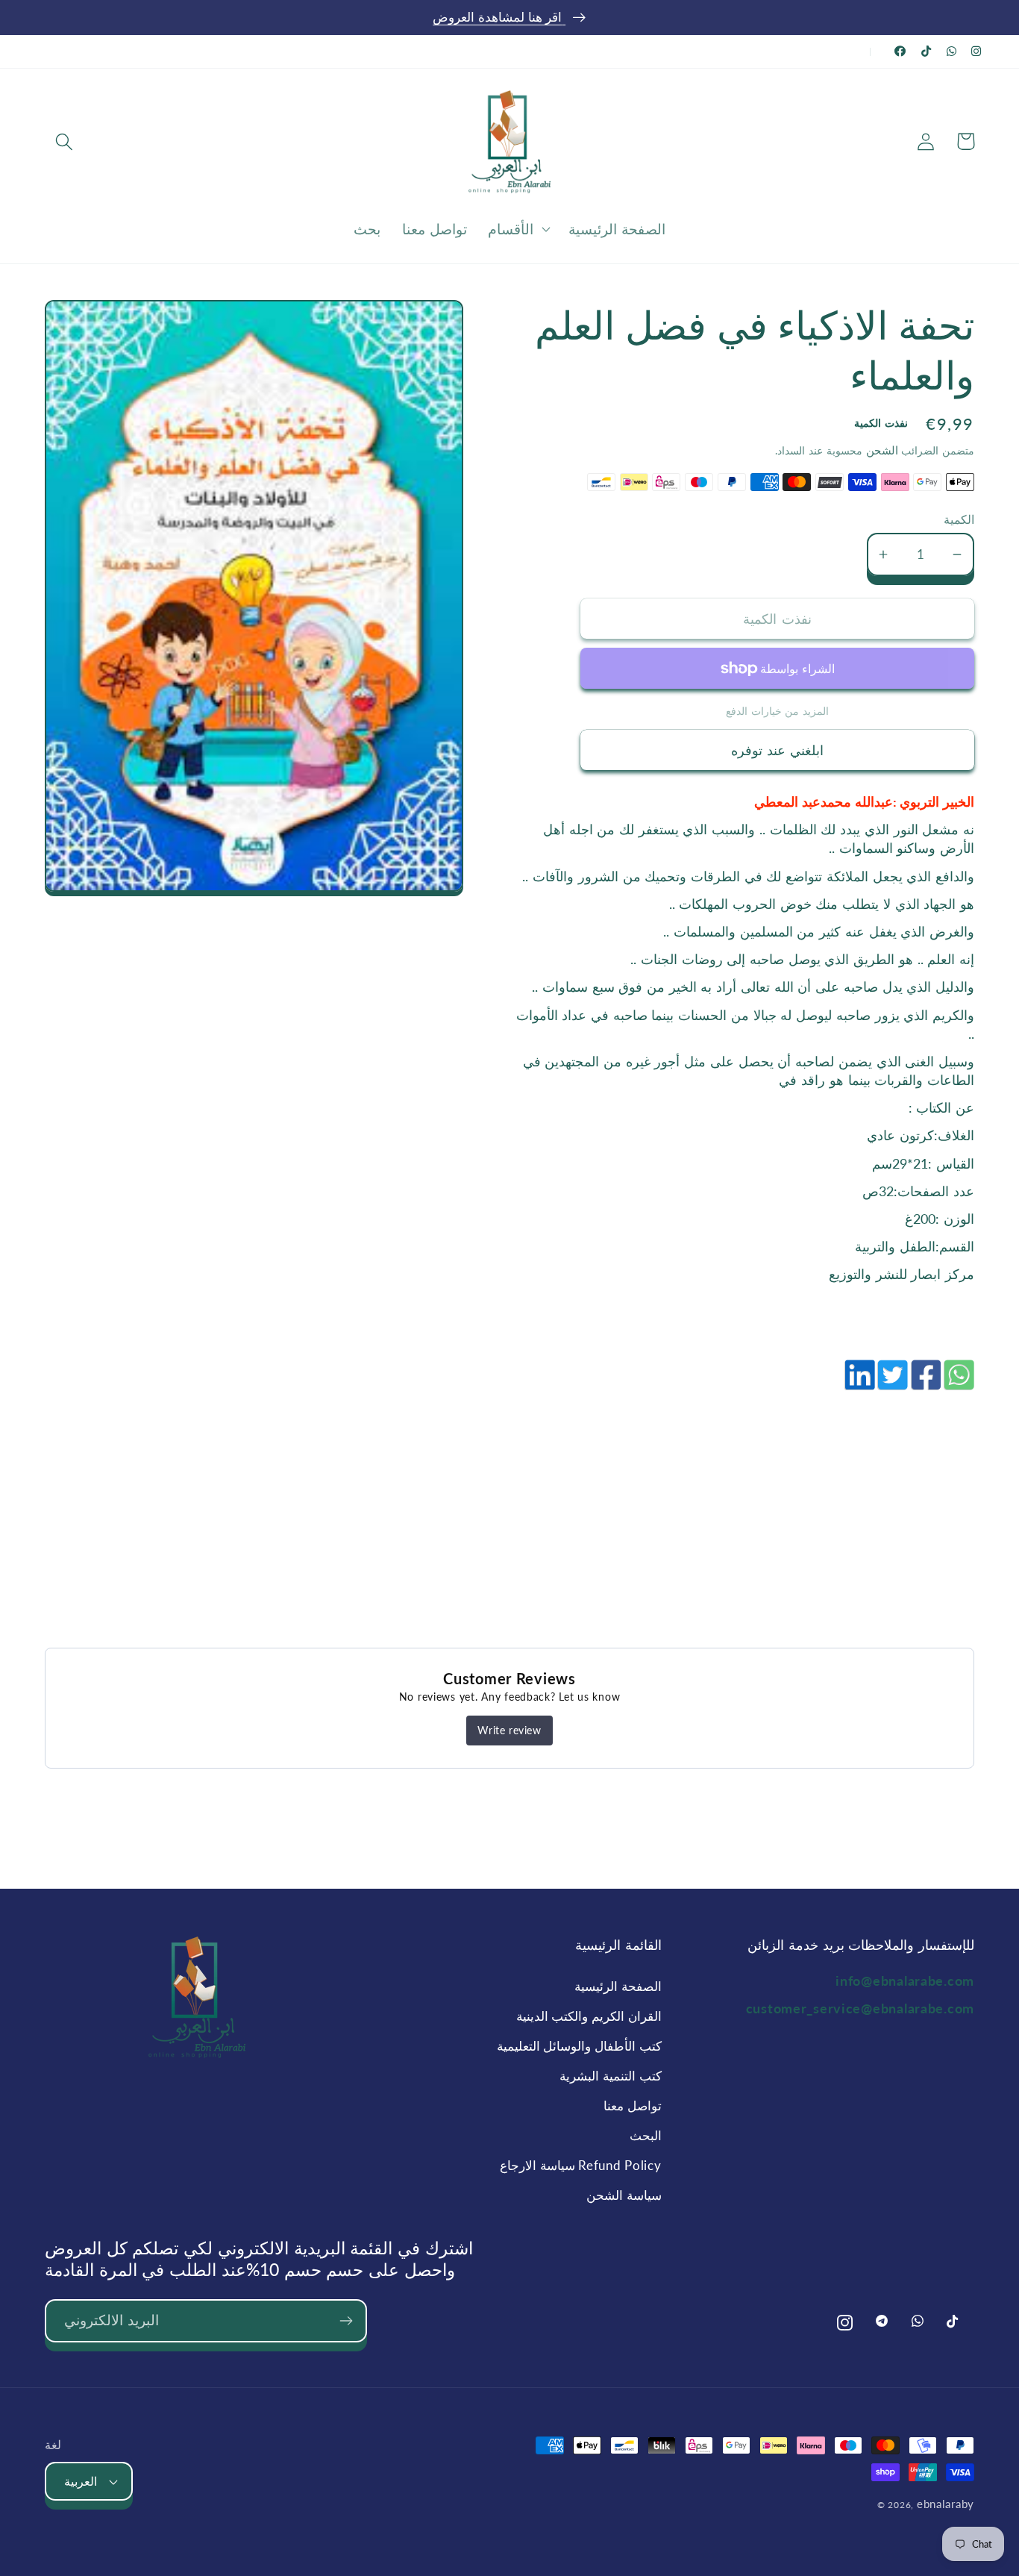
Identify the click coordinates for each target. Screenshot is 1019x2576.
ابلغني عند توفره (777, 750)
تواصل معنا (632, 2105)
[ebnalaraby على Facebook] (900, 51)
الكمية (959, 519)
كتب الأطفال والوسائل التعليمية (579, 2046)
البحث (645, 2135)
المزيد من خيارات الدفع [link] (777, 711)
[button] (65, 141)
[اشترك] (346, 2321)
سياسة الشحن (624, 2195)
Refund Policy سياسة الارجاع (580, 2165)
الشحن (880, 450)
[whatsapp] (958, 1383)
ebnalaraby (946, 2504)
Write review (509, 1730)
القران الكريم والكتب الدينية (589, 2016)
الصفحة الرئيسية (618, 1986)
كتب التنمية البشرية (610, 2076)
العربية (81, 2481)
